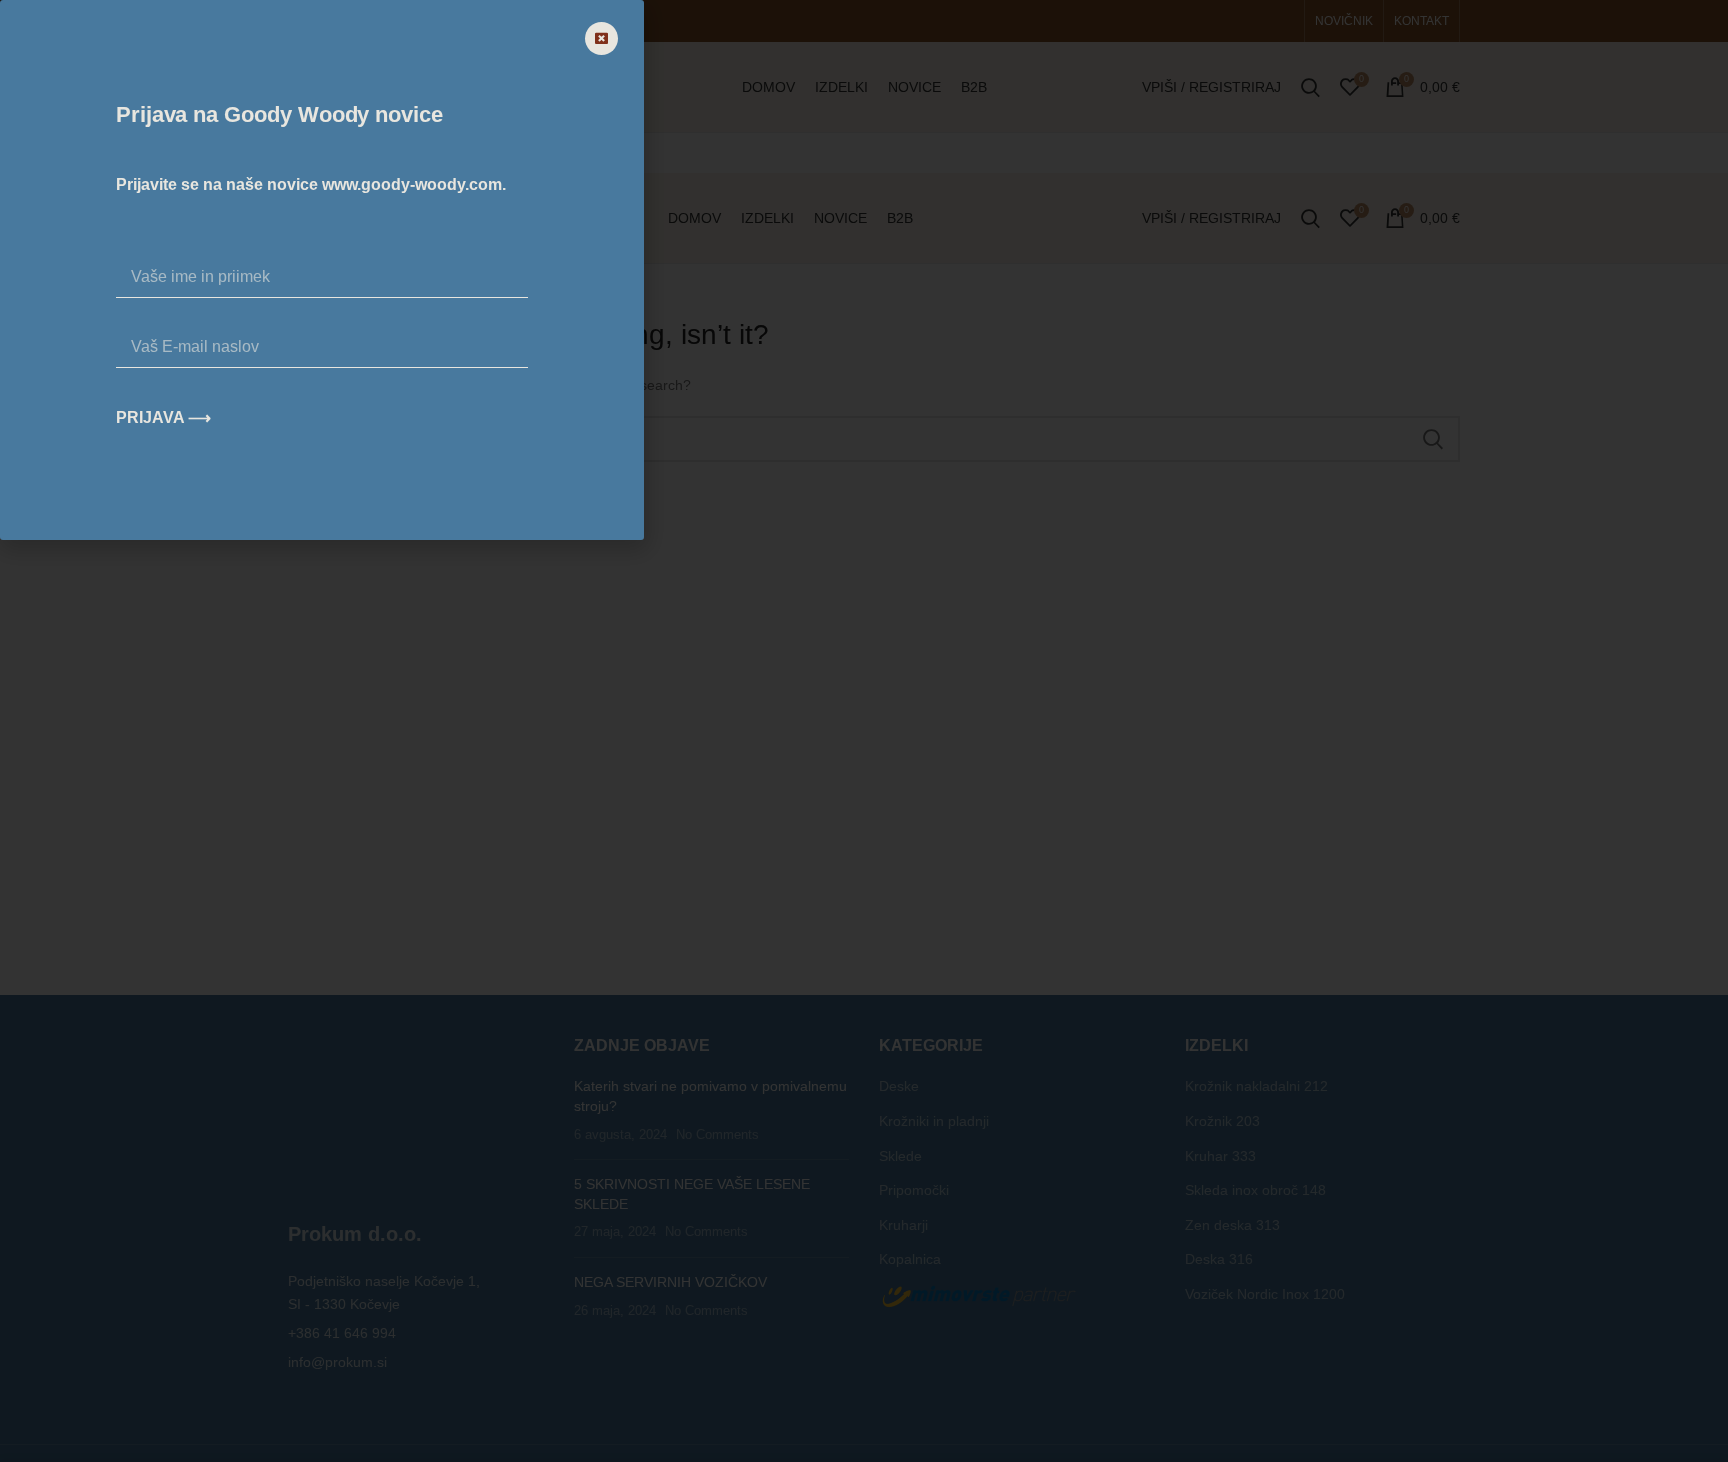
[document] (864, 731)
